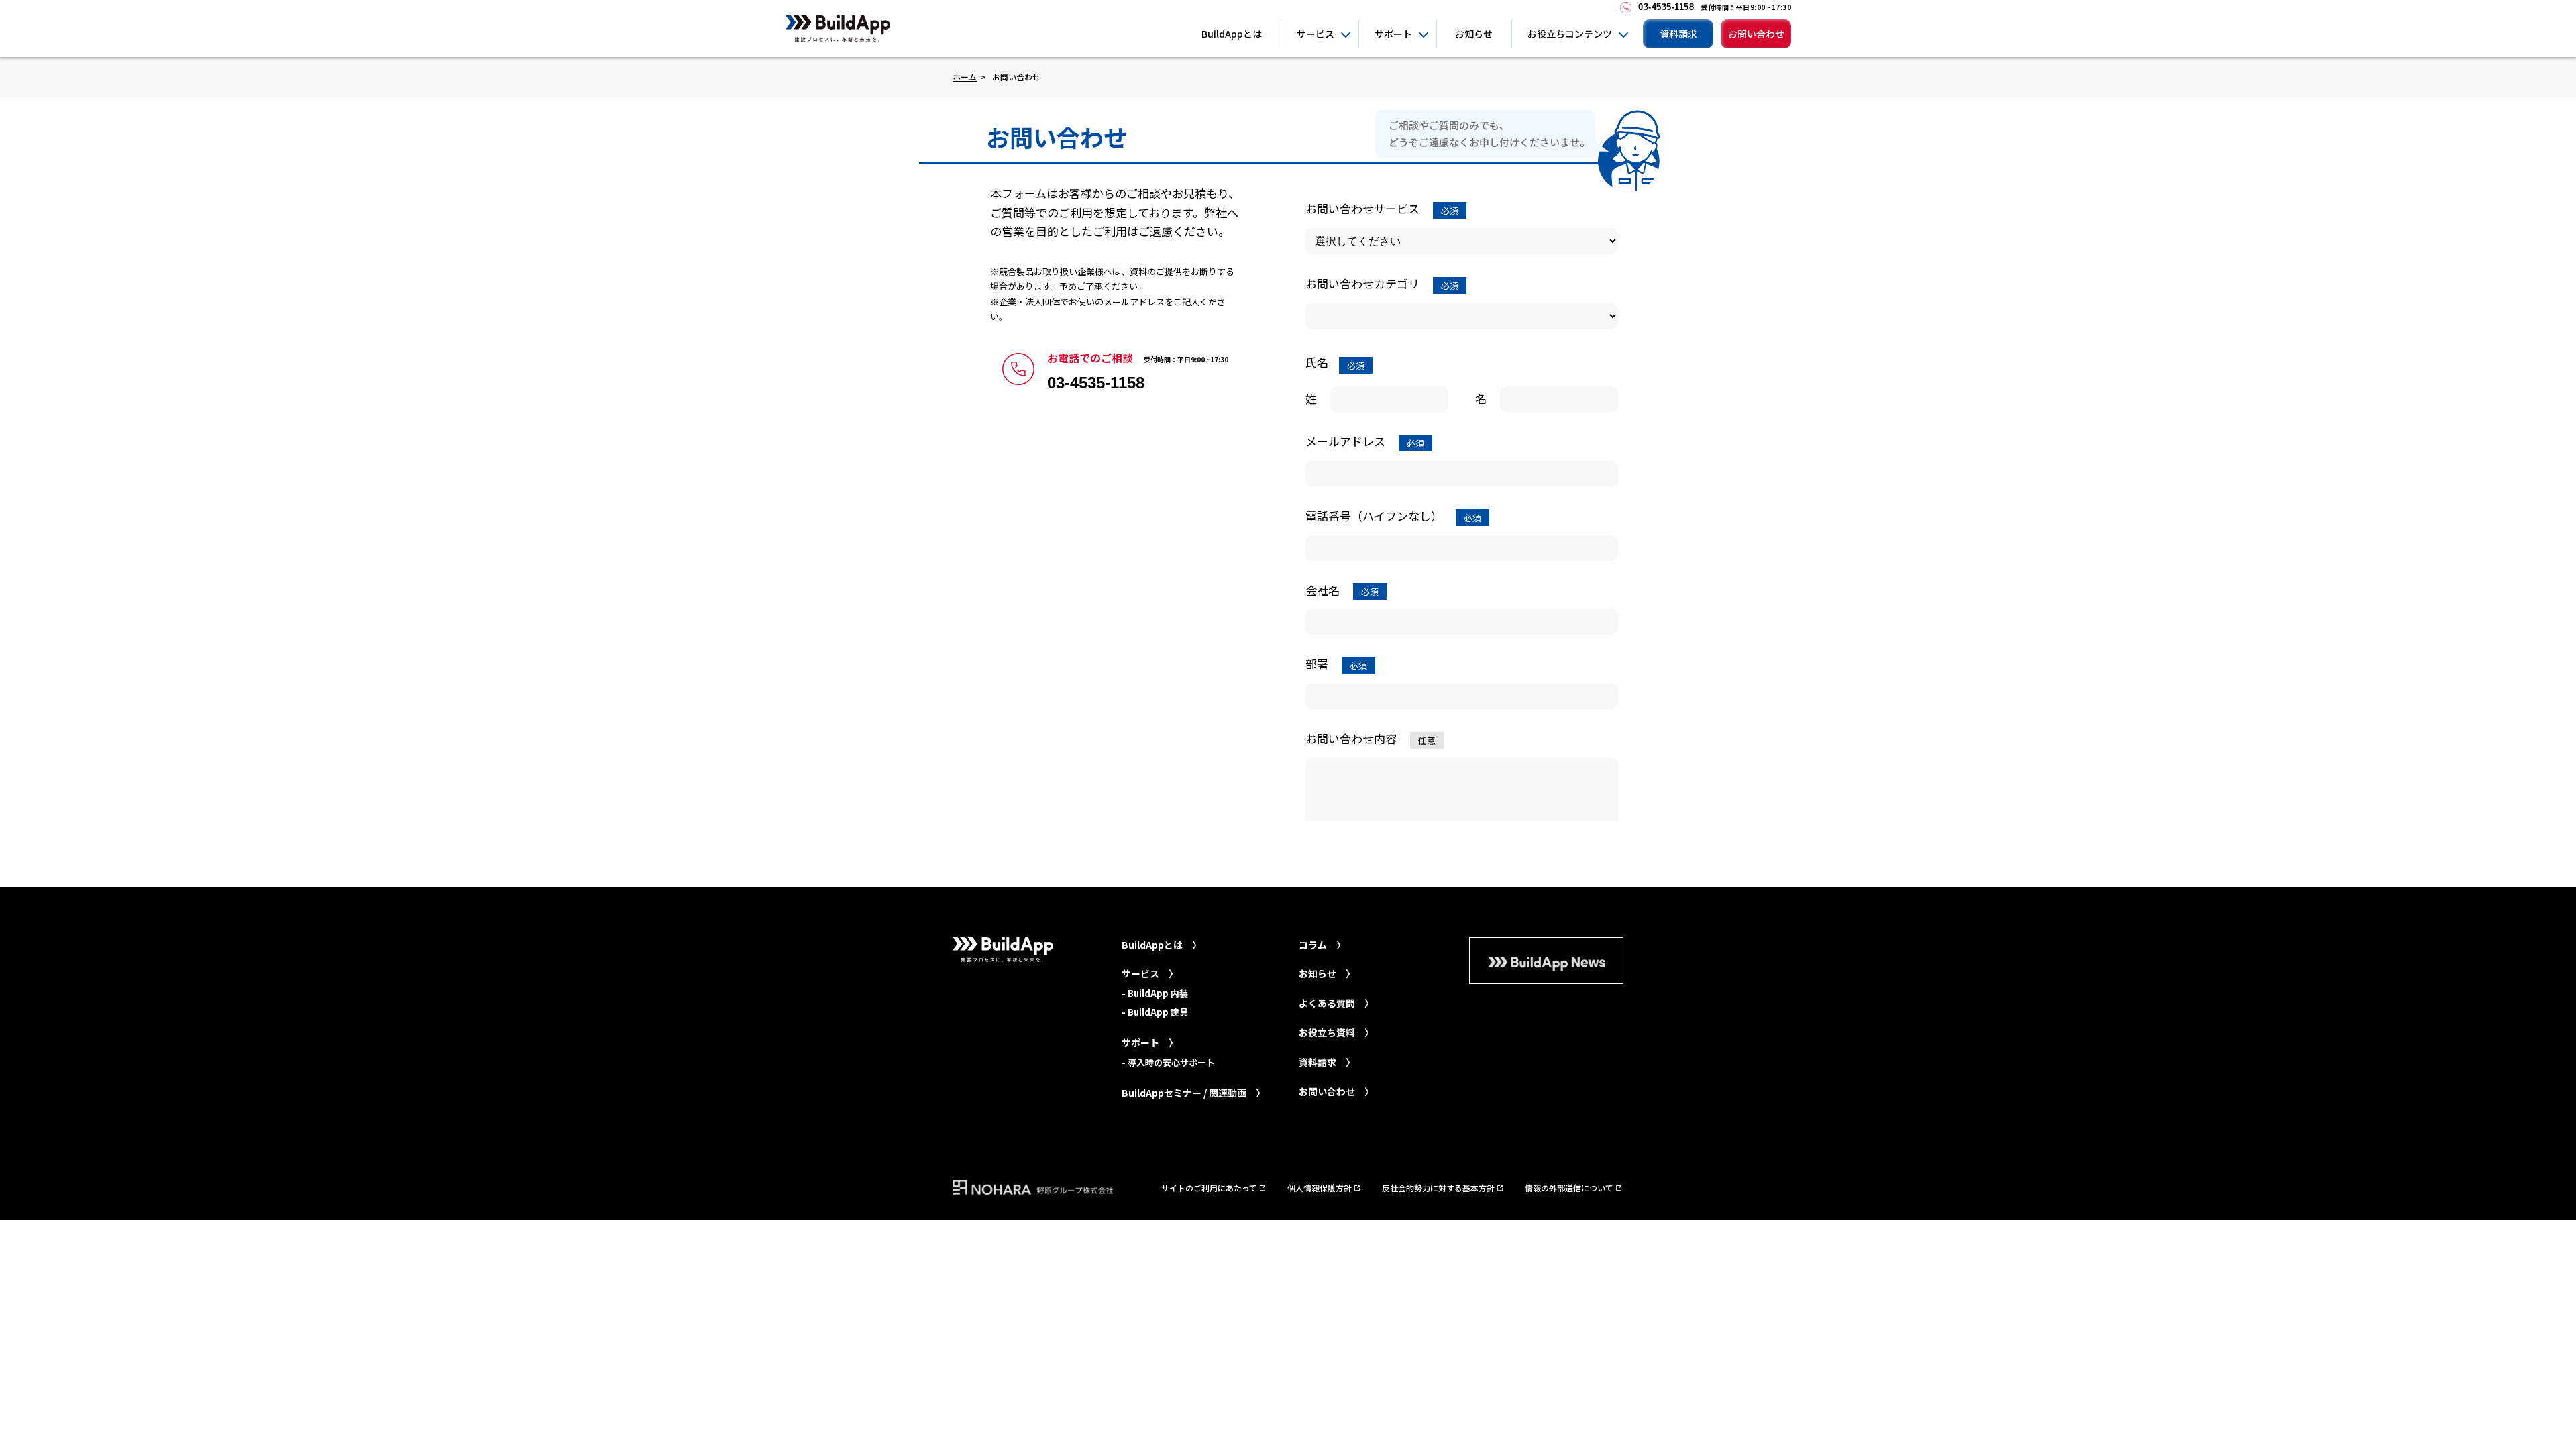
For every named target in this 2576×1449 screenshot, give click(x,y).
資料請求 (1678, 34)
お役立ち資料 (1327, 1032)
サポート (1393, 34)
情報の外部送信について (1569, 1188)
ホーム (965, 77)
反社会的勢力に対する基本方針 (1438, 1188)
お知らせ (1474, 34)
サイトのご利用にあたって (1209, 1188)
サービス (1316, 34)
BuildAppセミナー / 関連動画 (1184, 1093)
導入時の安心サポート (1171, 1062)
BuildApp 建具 (1158, 1012)
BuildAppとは (1232, 34)
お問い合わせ (1756, 34)
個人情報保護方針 (1320, 1188)
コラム (1313, 945)
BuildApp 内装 (1158, 993)
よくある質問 (1327, 1003)
